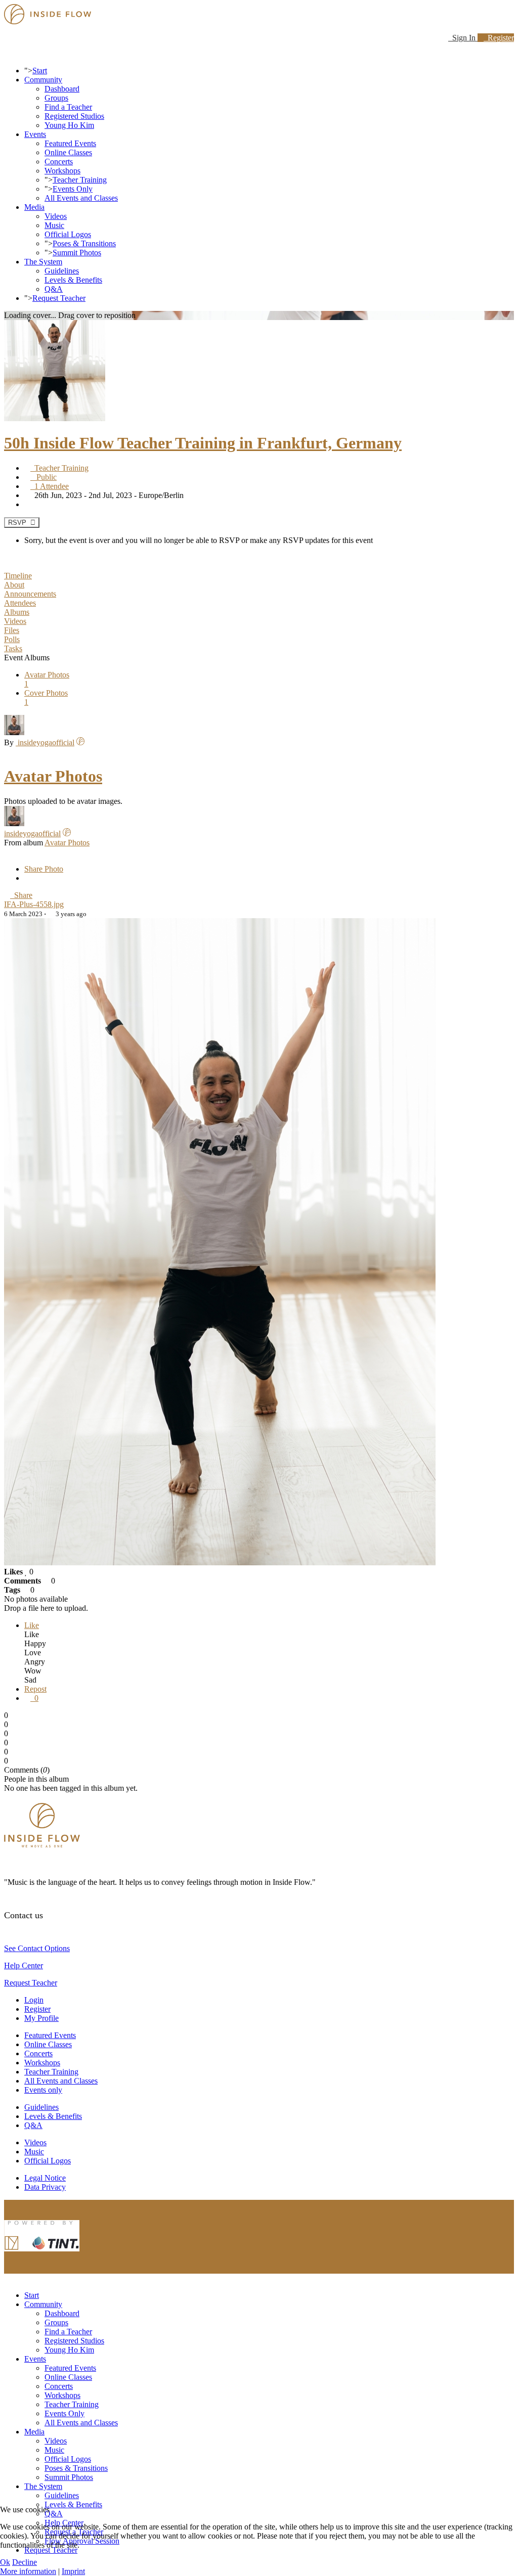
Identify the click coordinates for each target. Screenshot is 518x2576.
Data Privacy (45, 2187)
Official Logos (68, 234)
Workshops (62, 171)
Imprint (73, 2571)
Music (54, 225)
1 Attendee (50, 486)
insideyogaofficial (45, 742)
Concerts (59, 162)
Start (40, 71)
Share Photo (44, 869)
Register (499, 38)
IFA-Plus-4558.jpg (34, 904)
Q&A (54, 289)
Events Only (73, 189)
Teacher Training (80, 180)
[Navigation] (7, 53)
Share (21, 895)
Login (34, 2000)
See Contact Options (37, 1948)
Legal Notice (45, 2178)
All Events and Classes (81, 198)
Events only (43, 2090)
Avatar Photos (53, 776)
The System (43, 262)
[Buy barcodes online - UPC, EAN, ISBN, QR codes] (42, 2254)
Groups (56, 98)
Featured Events (70, 143)
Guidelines (62, 271)
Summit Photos (77, 253)
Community (43, 80)
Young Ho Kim (69, 125)
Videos (56, 216)
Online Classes (68, 152)
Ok (5, 2562)
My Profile (41, 2018)
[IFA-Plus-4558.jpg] (220, 1563)
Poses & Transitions (84, 243)
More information (28, 2571)
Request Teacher (59, 298)
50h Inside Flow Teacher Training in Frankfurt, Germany (203, 443)
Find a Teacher (68, 107)
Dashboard (62, 89)
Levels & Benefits (73, 280)
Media (34, 207)
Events (35, 134)
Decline (25, 2562)
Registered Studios (74, 116)
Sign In (463, 38)
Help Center (24, 1965)
